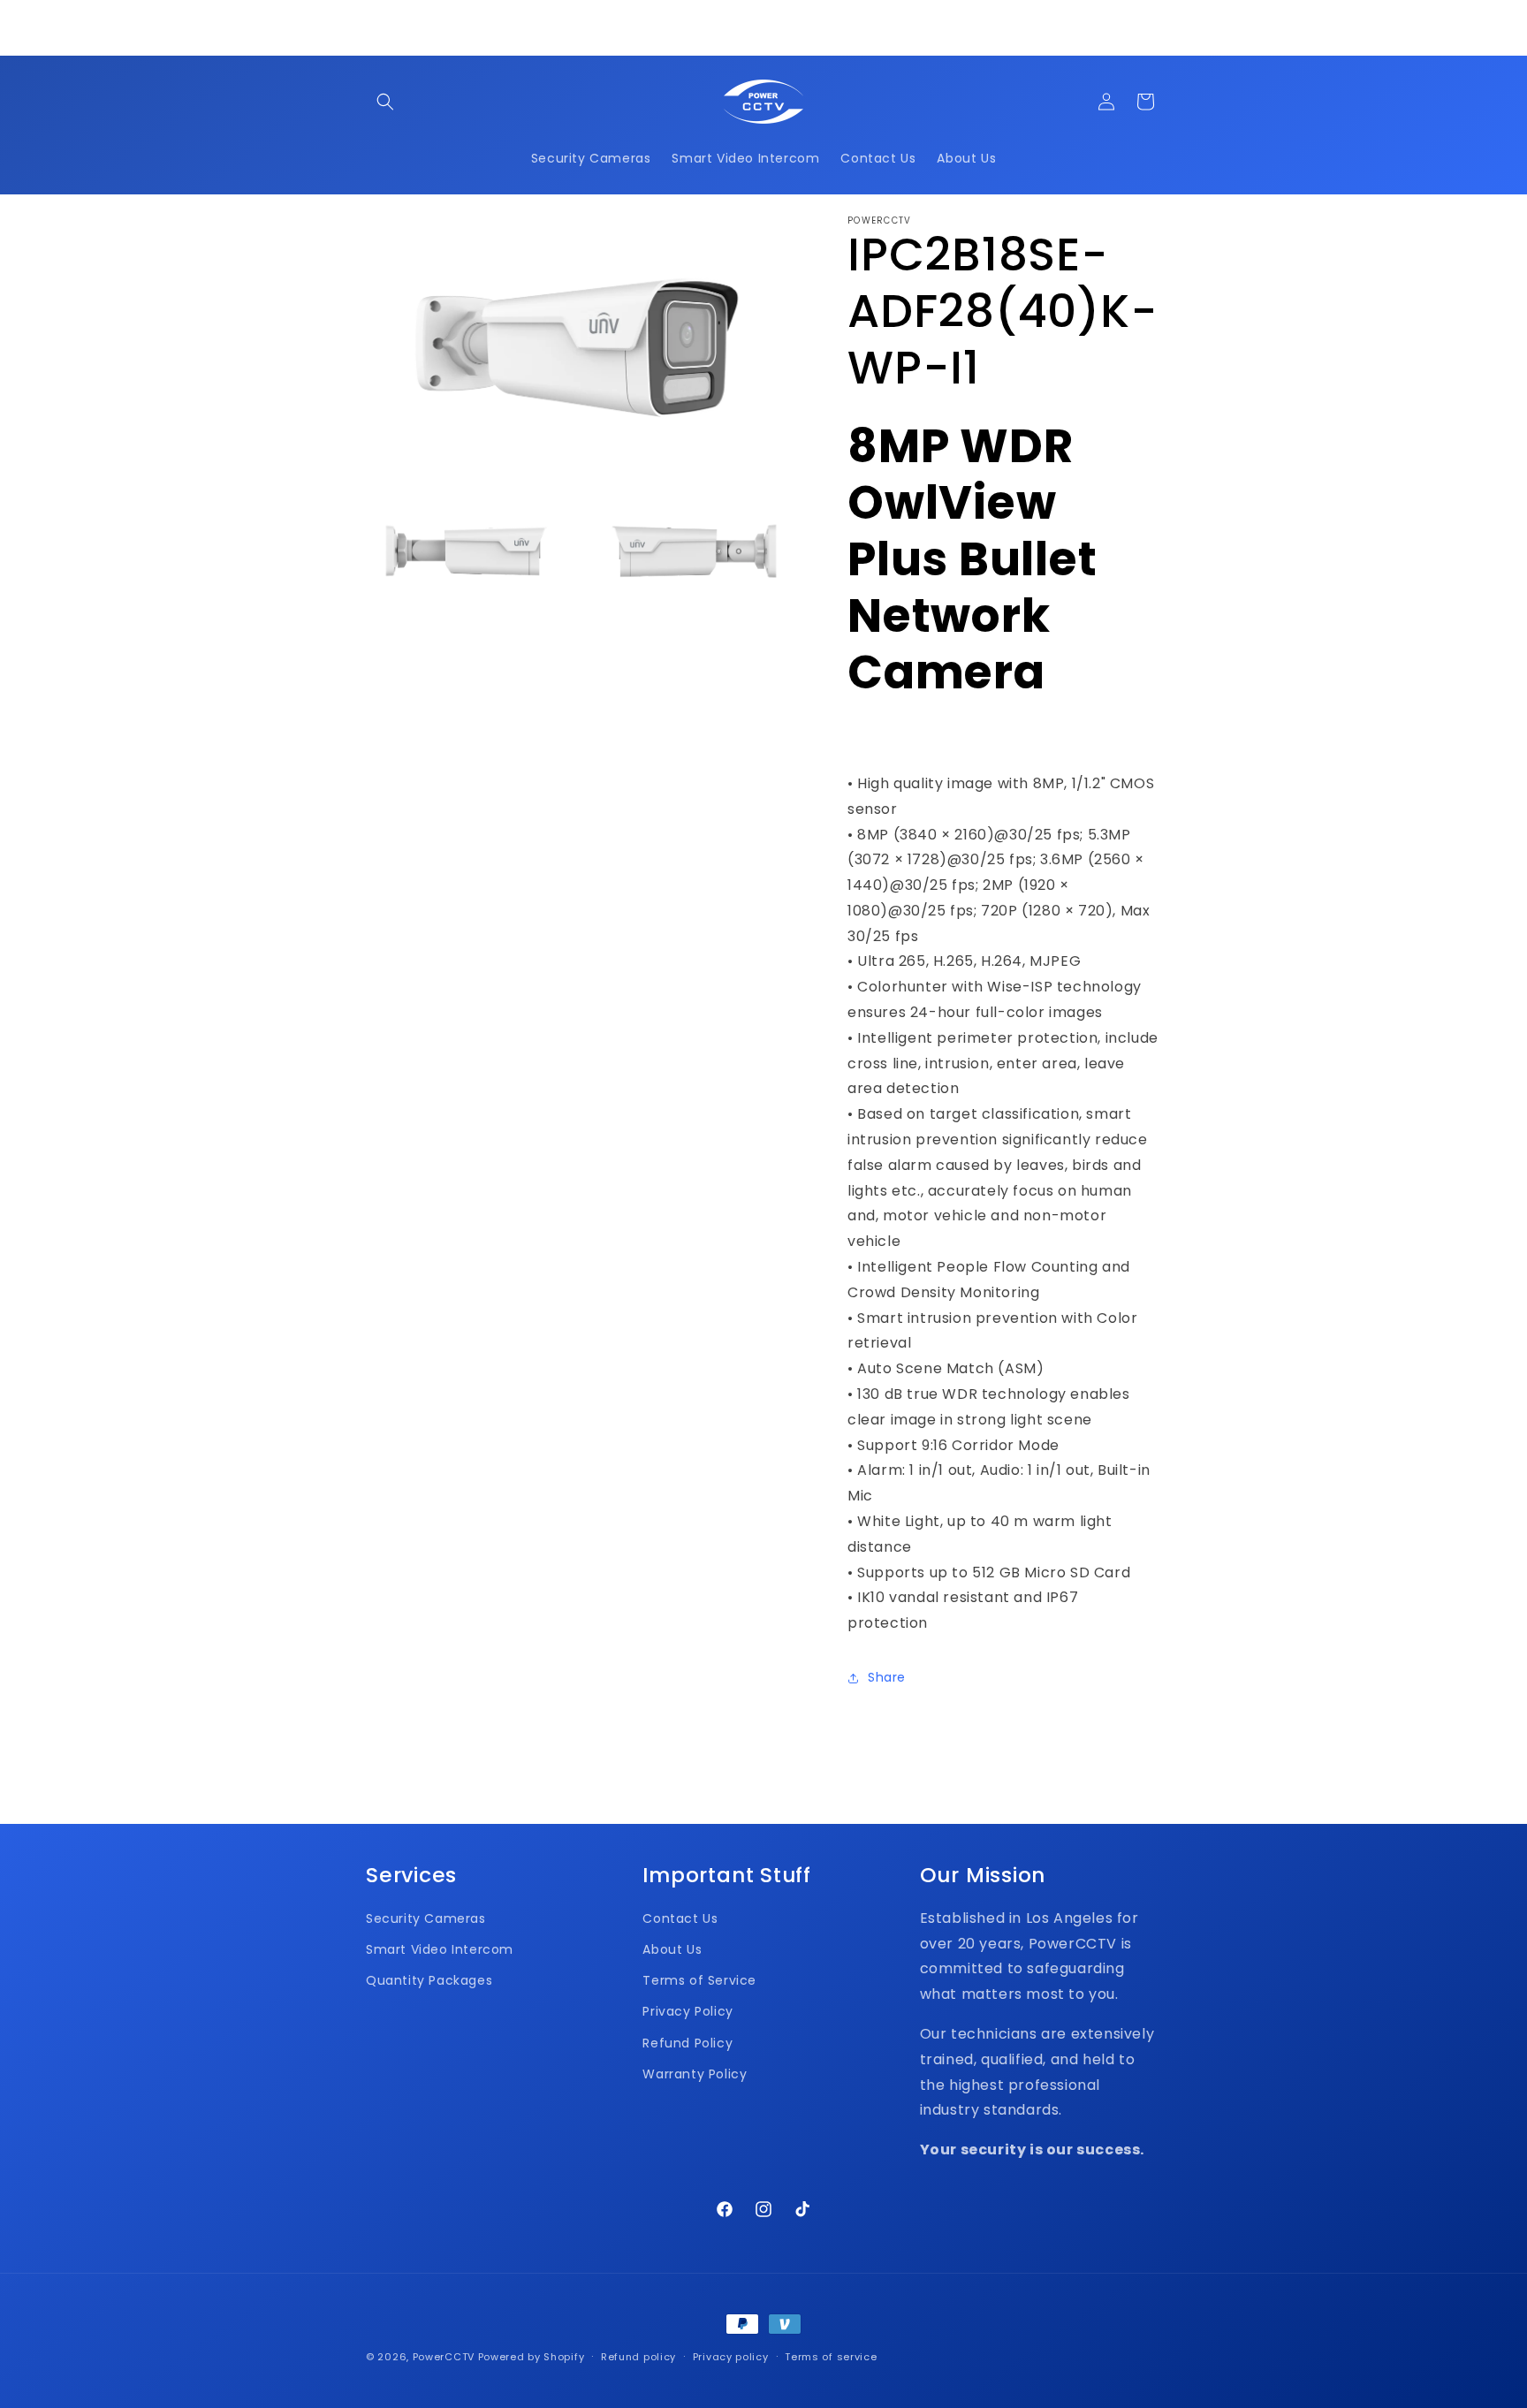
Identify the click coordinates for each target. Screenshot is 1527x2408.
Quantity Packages (429, 1980)
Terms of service (831, 2357)
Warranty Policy (695, 2074)
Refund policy (638, 2357)
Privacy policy (731, 2357)
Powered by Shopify (532, 2357)
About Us (672, 1949)
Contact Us (680, 1918)
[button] (385, 102)
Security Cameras (426, 1918)
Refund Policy (688, 2043)
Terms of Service (699, 1980)
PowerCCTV (444, 2357)
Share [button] (887, 1677)
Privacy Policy (688, 2011)
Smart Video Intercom (440, 1949)
